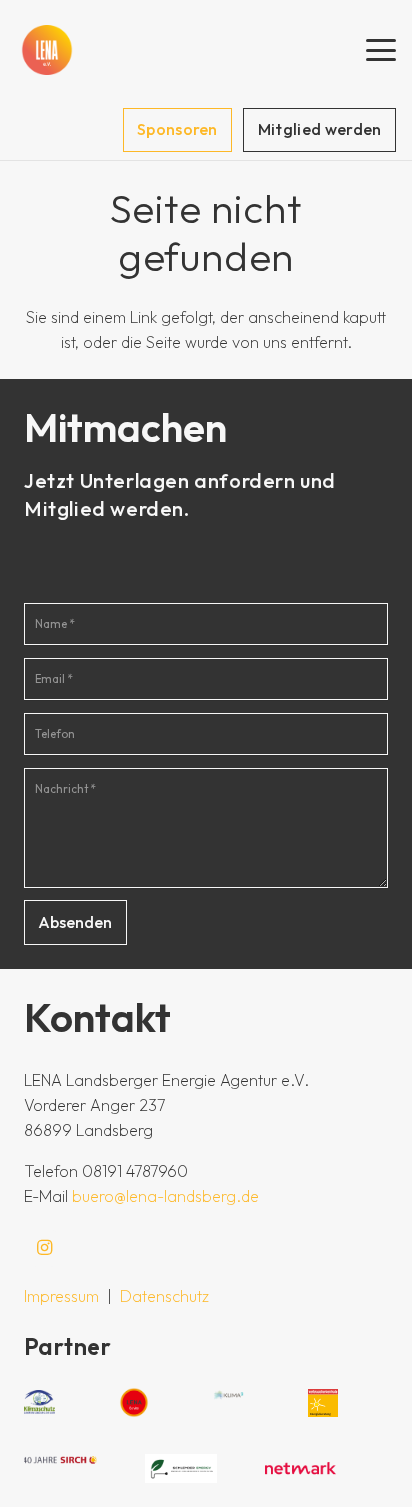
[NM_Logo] (301, 1468)
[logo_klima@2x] (39, 1402)
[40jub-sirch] (60, 1468)
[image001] (181, 1468)
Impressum (61, 1296)
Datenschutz (164, 1296)
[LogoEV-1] (47, 50)
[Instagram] (44, 1248)
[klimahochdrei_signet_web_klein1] (228, 1402)
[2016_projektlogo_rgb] (323, 1403)
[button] (381, 50)
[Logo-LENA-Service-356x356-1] (134, 1402)
